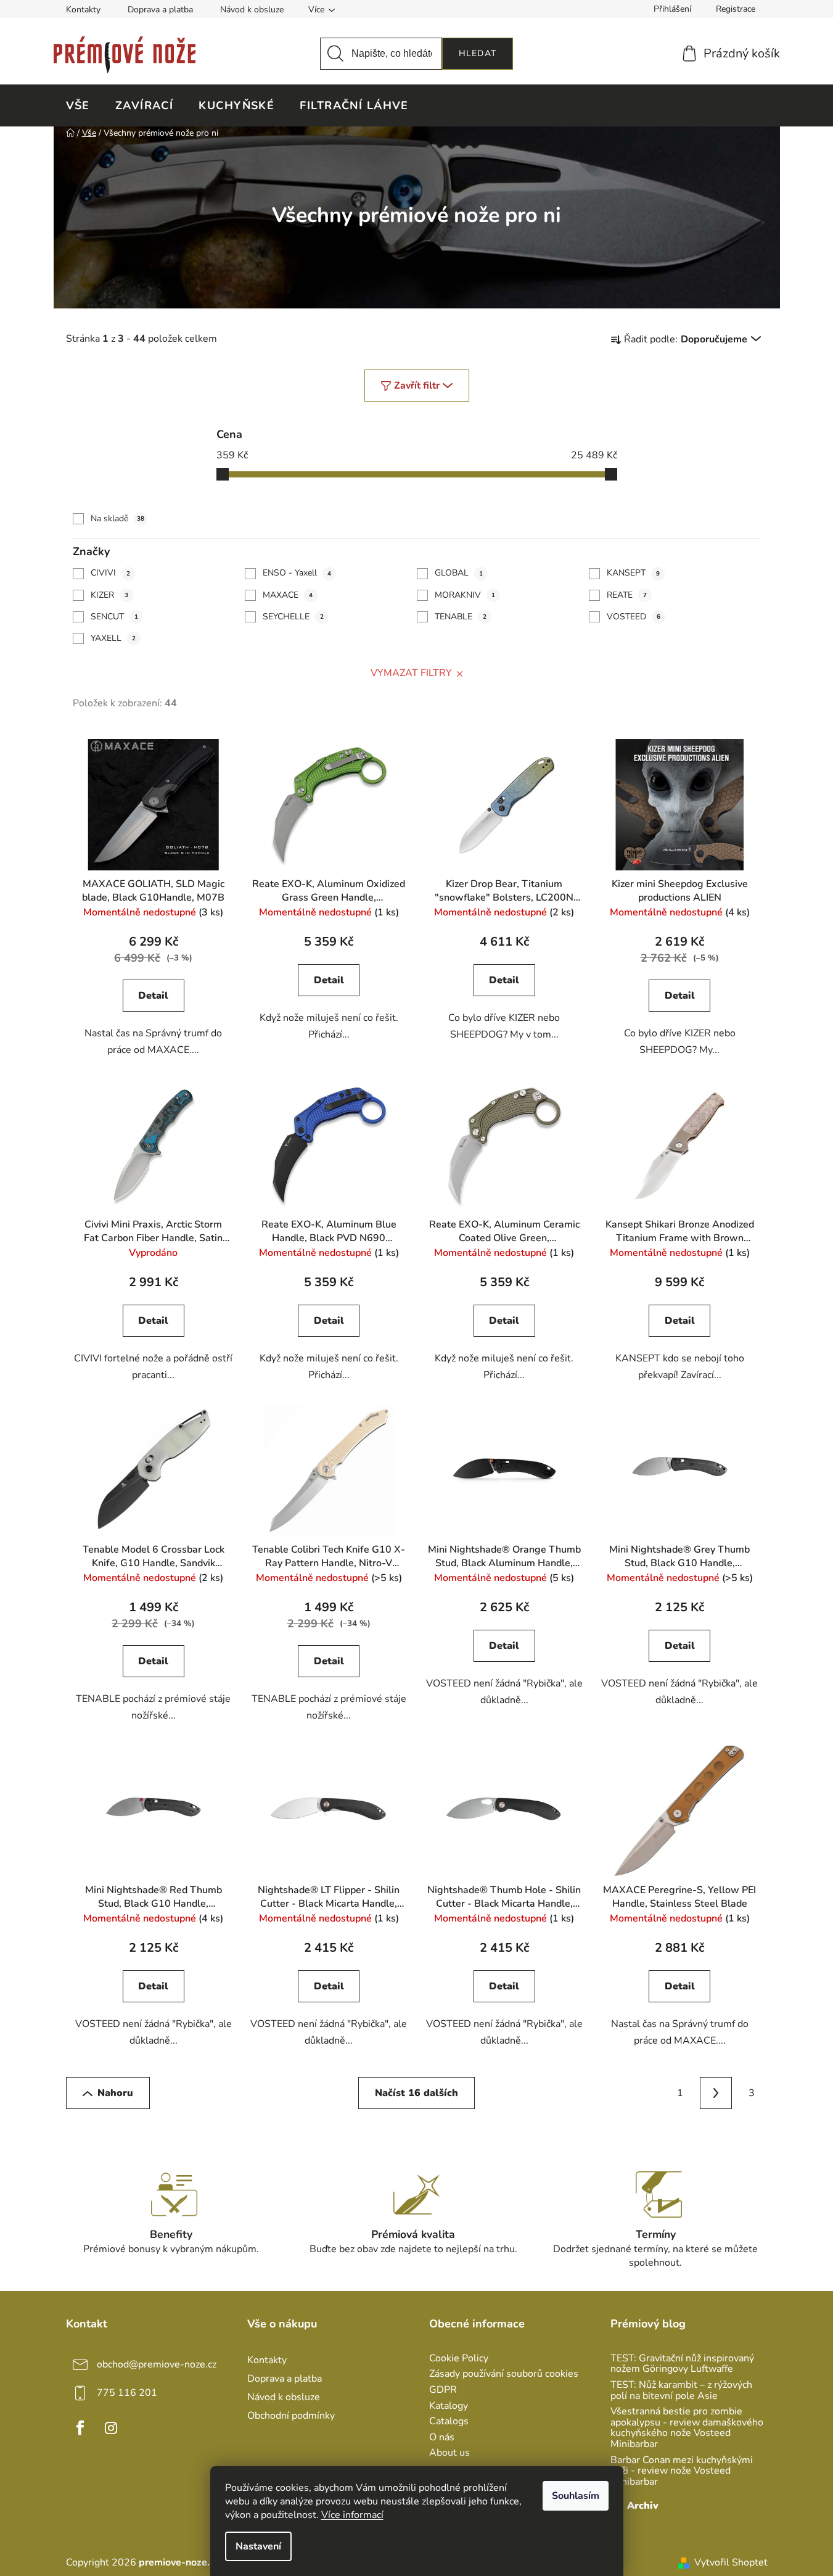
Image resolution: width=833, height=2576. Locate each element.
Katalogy (449, 2406)
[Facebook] (80, 2428)
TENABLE (461, 617)
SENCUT (114, 617)
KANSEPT (633, 573)
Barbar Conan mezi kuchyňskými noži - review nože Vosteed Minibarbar (682, 2471)
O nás (442, 2438)
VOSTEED (634, 617)
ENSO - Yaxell (297, 573)
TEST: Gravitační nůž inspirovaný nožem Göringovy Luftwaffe (682, 2364)
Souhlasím (576, 2496)
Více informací (352, 2515)
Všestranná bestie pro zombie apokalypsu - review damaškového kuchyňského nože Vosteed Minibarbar (687, 2428)
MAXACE (288, 595)
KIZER (109, 595)
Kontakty (83, 10)
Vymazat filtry (411, 673)
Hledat (478, 53)
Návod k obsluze (252, 10)
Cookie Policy (459, 2359)
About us (449, 2453)
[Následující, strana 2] (716, 2093)
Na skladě (117, 518)
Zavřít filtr (417, 386)
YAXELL (113, 638)
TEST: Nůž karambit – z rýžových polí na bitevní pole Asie (681, 2391)
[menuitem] (78, 105)
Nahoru (115, 2093)
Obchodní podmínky (291, 2416)
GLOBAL (459, 573)
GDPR (443, 2390)
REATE (627, 595)
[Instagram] (111, 2428)
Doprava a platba (160, 10)
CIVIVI (110, 573)
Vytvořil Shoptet (731, 2562)
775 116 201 (127, 2393)
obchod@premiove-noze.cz (157, 2364)
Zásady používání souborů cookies (504, 2374)
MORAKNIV (465, 595)
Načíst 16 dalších (416, 2093)
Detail (153, 996)
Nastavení (258, 2546)
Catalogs (449, 2422)
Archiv (643, 2506)
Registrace (736, 9)
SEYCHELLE (293, 617)
